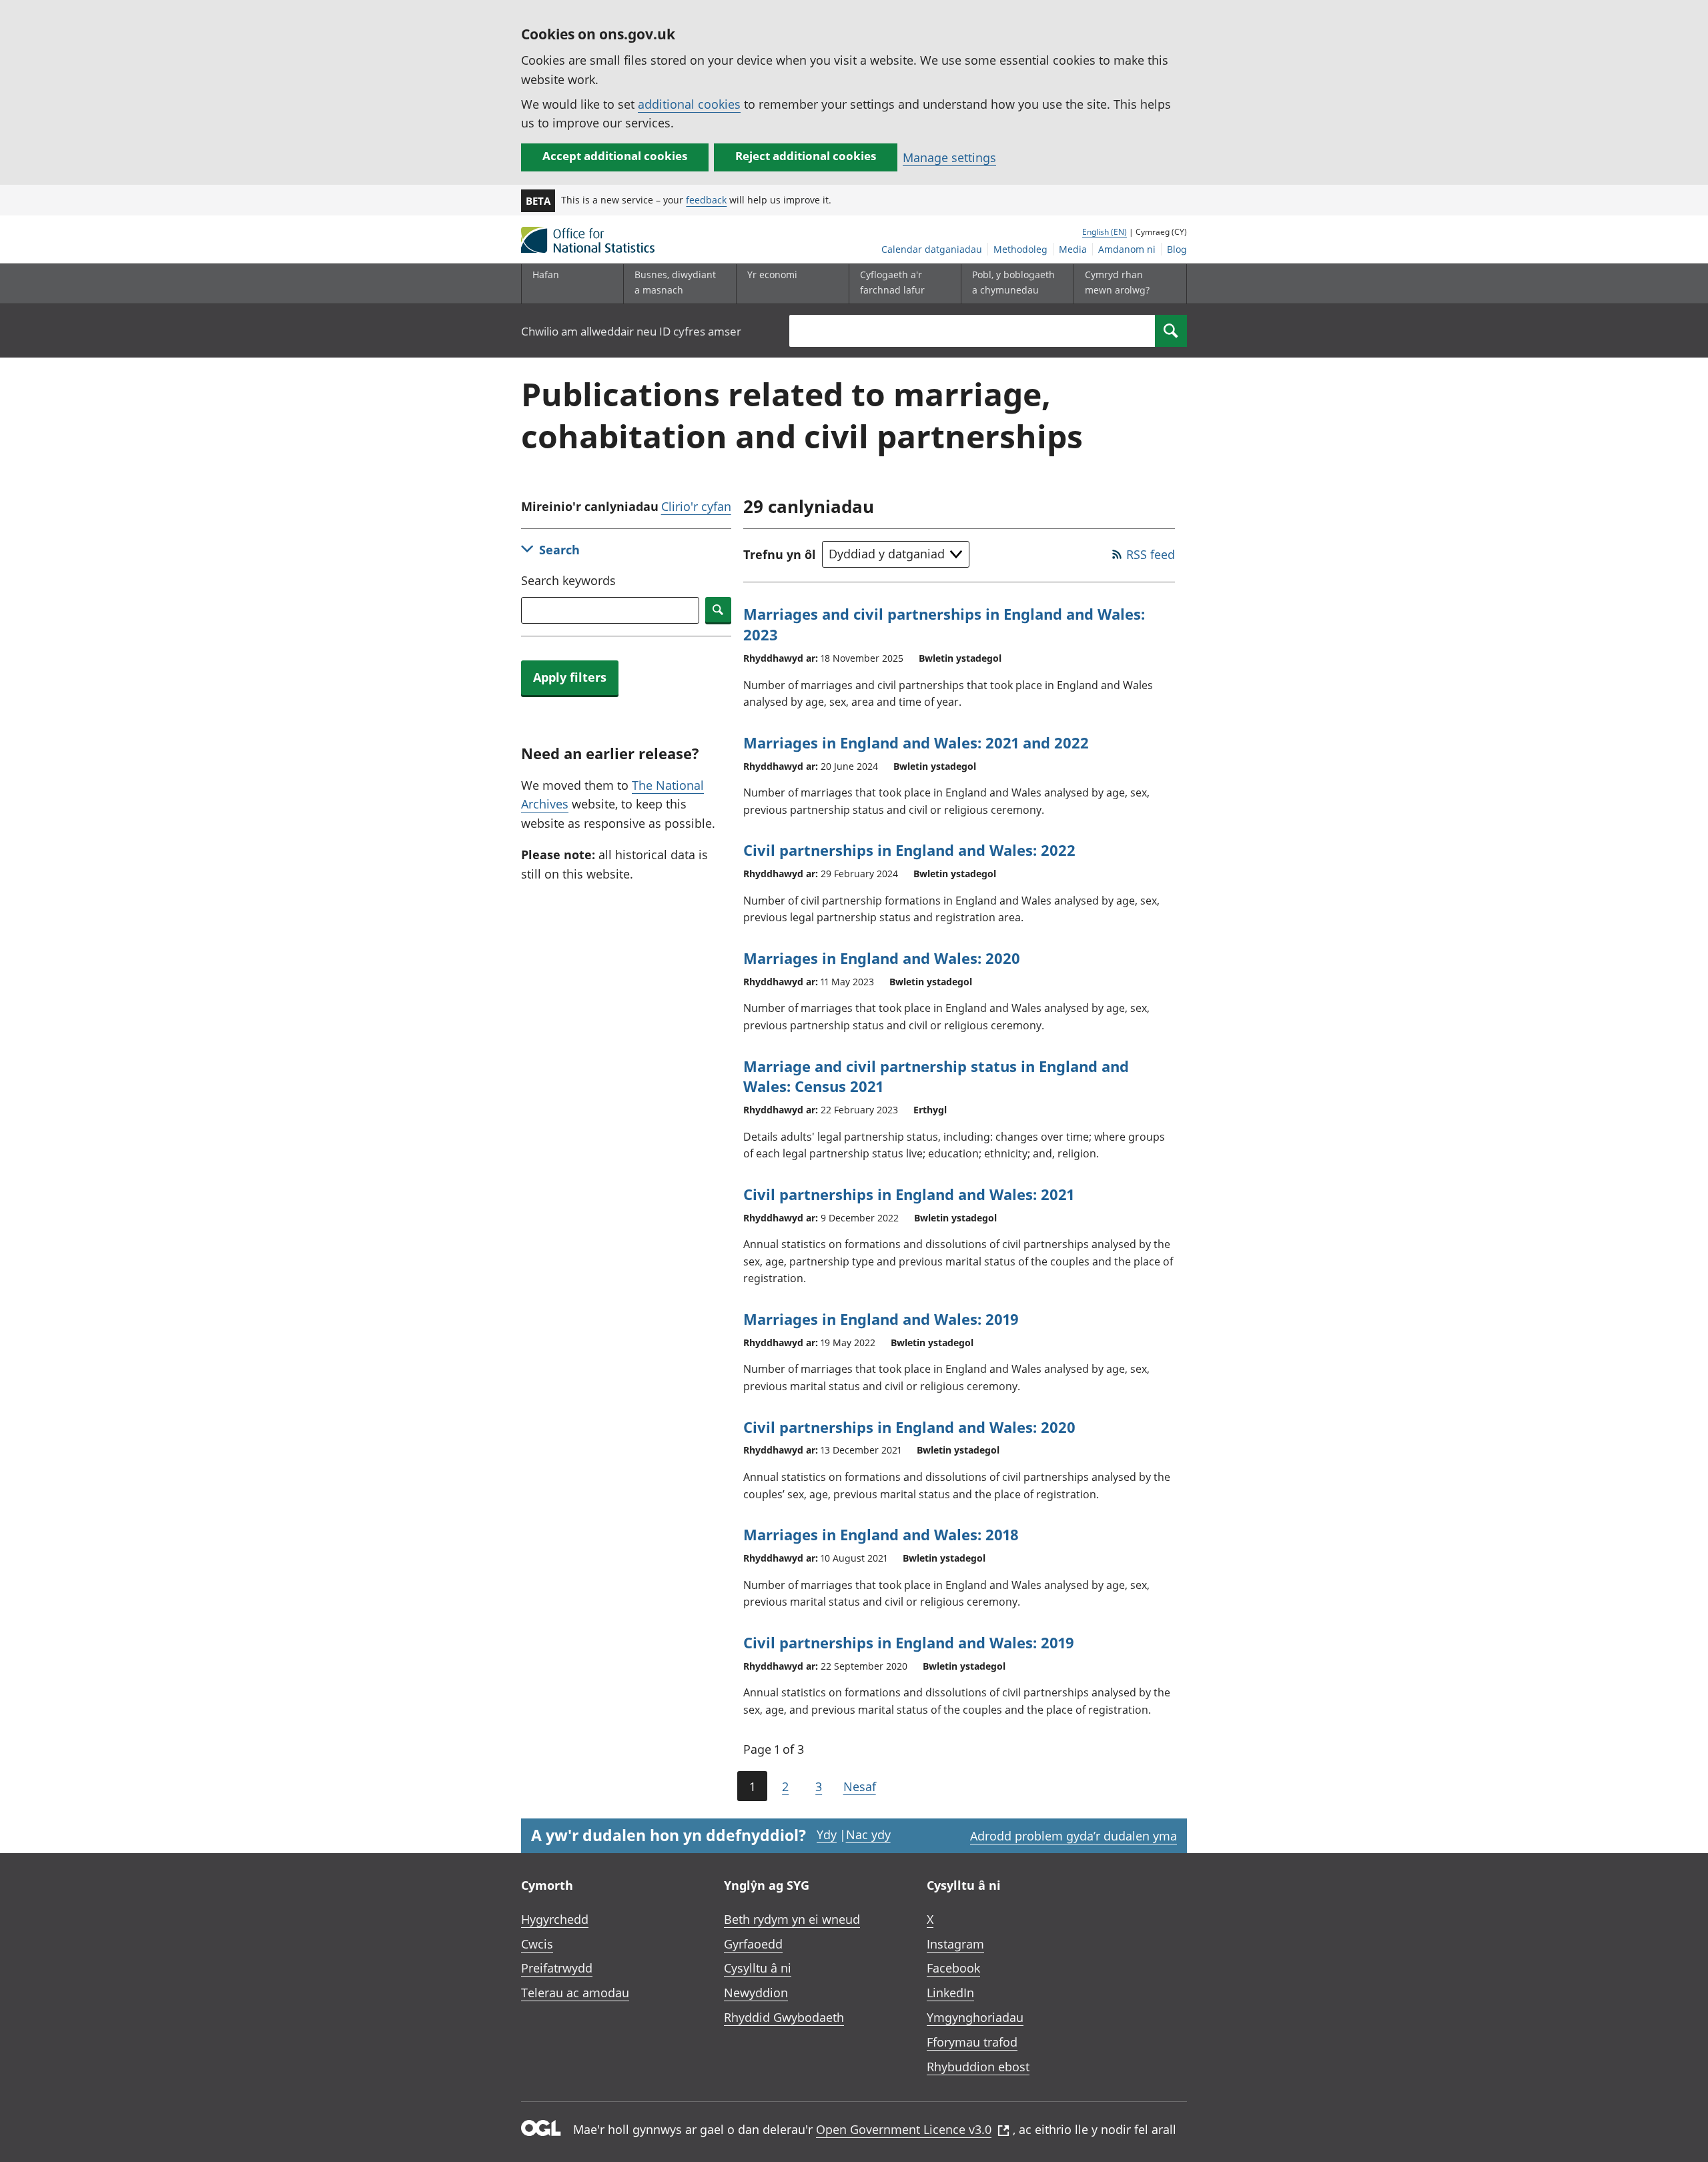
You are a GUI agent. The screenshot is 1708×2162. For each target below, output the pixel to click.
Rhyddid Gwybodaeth (784, 2017)
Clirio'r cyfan (696, 506)
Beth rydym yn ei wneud (792, 1919)
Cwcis (537, 1944)
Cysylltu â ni (758, 1968)
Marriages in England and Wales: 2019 (881, 1319)
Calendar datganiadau (932, 249)
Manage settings (949, 157)
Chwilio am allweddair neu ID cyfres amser (631, 331)
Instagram (955, 1944)
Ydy (827, 1834)
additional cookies (689, 104)
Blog (1177, 249)
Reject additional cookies (806, 156)
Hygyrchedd (555, 1919)
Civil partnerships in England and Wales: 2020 (909, 1427)
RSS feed (1151, 554)
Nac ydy (868, 1834)
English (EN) (1105, 232)
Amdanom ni (1127, 249)
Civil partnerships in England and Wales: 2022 (909, 850)
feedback (706, 200)
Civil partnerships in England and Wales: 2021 (909, 1194)
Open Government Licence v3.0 (904, 2129)
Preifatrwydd (557, 1968)
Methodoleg (1020, 249)
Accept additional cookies (615, 156)
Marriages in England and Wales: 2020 (882, 958)
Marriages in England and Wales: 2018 (881, 1534)
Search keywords (568, 580)
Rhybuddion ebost (978, 2067)
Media (1073, 249)
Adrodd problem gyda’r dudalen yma (1074, 1836)
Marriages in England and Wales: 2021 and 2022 (916, 742)
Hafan (546, 275)
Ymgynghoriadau (975, 2017)
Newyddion (756, 1993)
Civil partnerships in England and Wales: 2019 (909, 1642)
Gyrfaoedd (753, 1944)
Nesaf (860, 1786)
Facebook (953, 1968)
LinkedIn (950, 1993)
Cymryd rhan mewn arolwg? (1117, 282)
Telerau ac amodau (575, 1993)
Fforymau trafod (972, 2042)
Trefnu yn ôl (780, 554)
